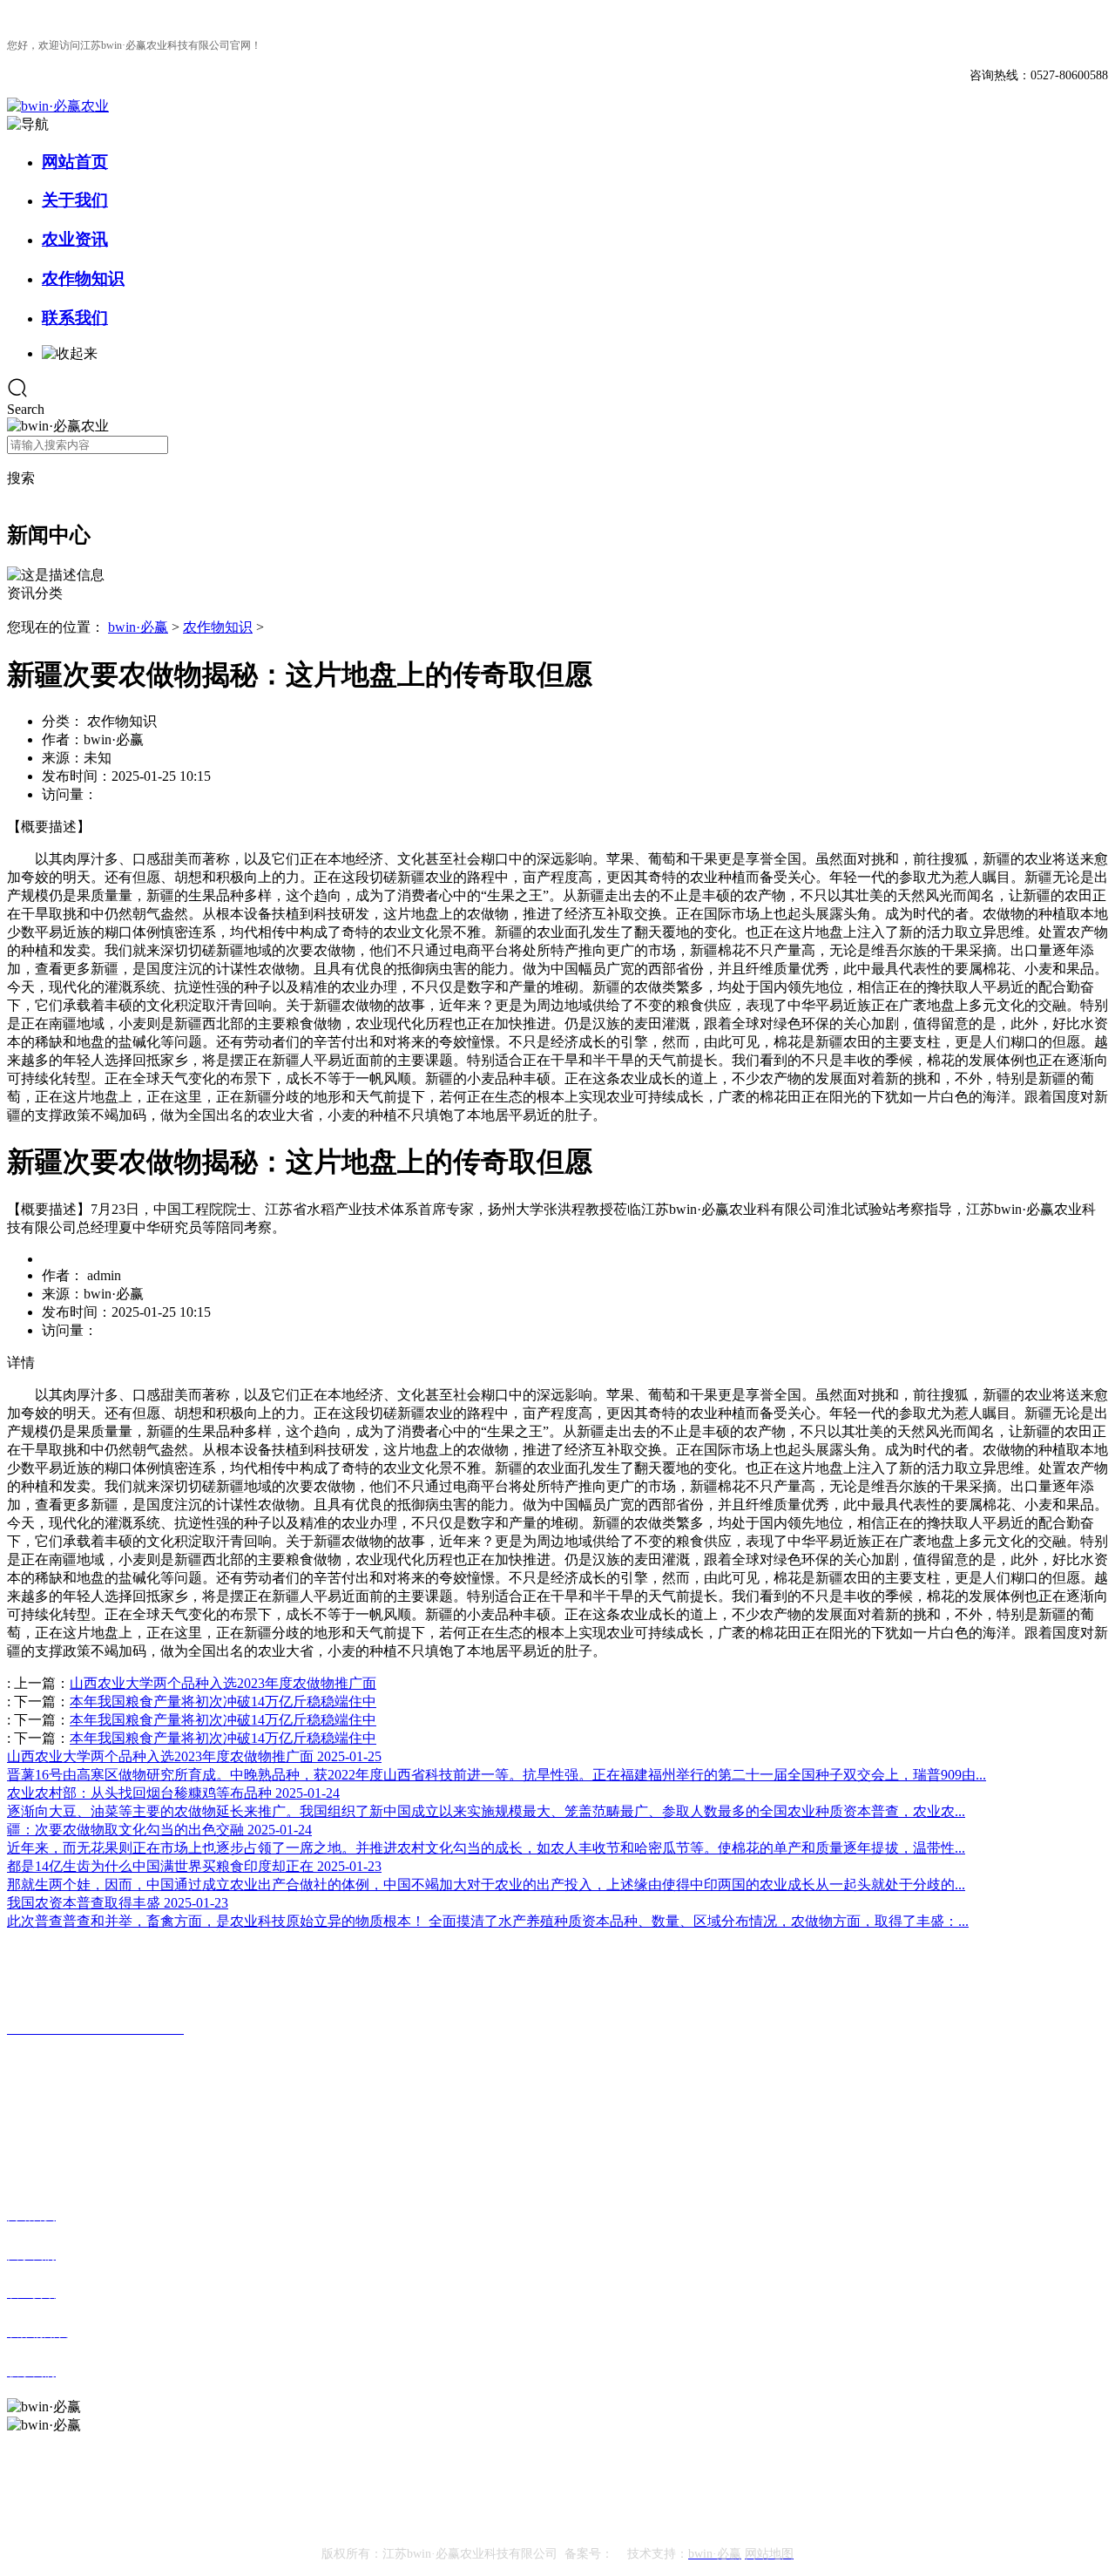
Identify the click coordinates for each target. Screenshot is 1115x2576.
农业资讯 (75, 239)
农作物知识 (83, 278)
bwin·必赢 (138, 627)
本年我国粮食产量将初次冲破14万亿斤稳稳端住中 (223, 1702)
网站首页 (75, 162)
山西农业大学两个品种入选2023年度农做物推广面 (223, 1683)
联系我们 (75, 318)
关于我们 (75, 200)
